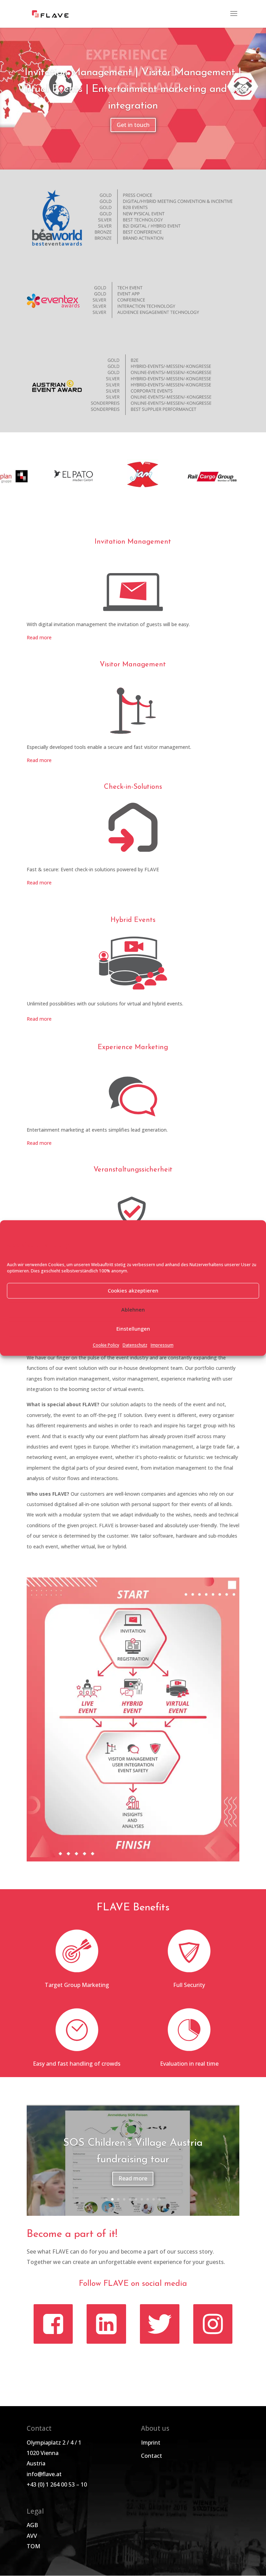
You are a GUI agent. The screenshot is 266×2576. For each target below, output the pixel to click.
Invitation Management (133, 542)
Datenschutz (135, 1345)
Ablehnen (133, 1310)
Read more (39, 637)
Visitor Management (133, 665)
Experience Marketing (133, 1047)
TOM (33, 2546)
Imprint (151, 2443)
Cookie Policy (106, 1345)
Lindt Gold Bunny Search (133, 2151)
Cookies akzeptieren (133, 1291)
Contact (152, 2456)
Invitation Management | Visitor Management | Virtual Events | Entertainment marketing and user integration (133, 89)
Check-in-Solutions (133, 787)
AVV (32, 2536)
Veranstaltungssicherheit (133, 1170)
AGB (32, 2525)
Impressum (162, 1345)
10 (159, 2199)
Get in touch (133, 125)
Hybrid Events (133, 920)
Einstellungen (133, 1329)
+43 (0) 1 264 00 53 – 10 (57, 2484)
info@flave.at (44, 2474)
